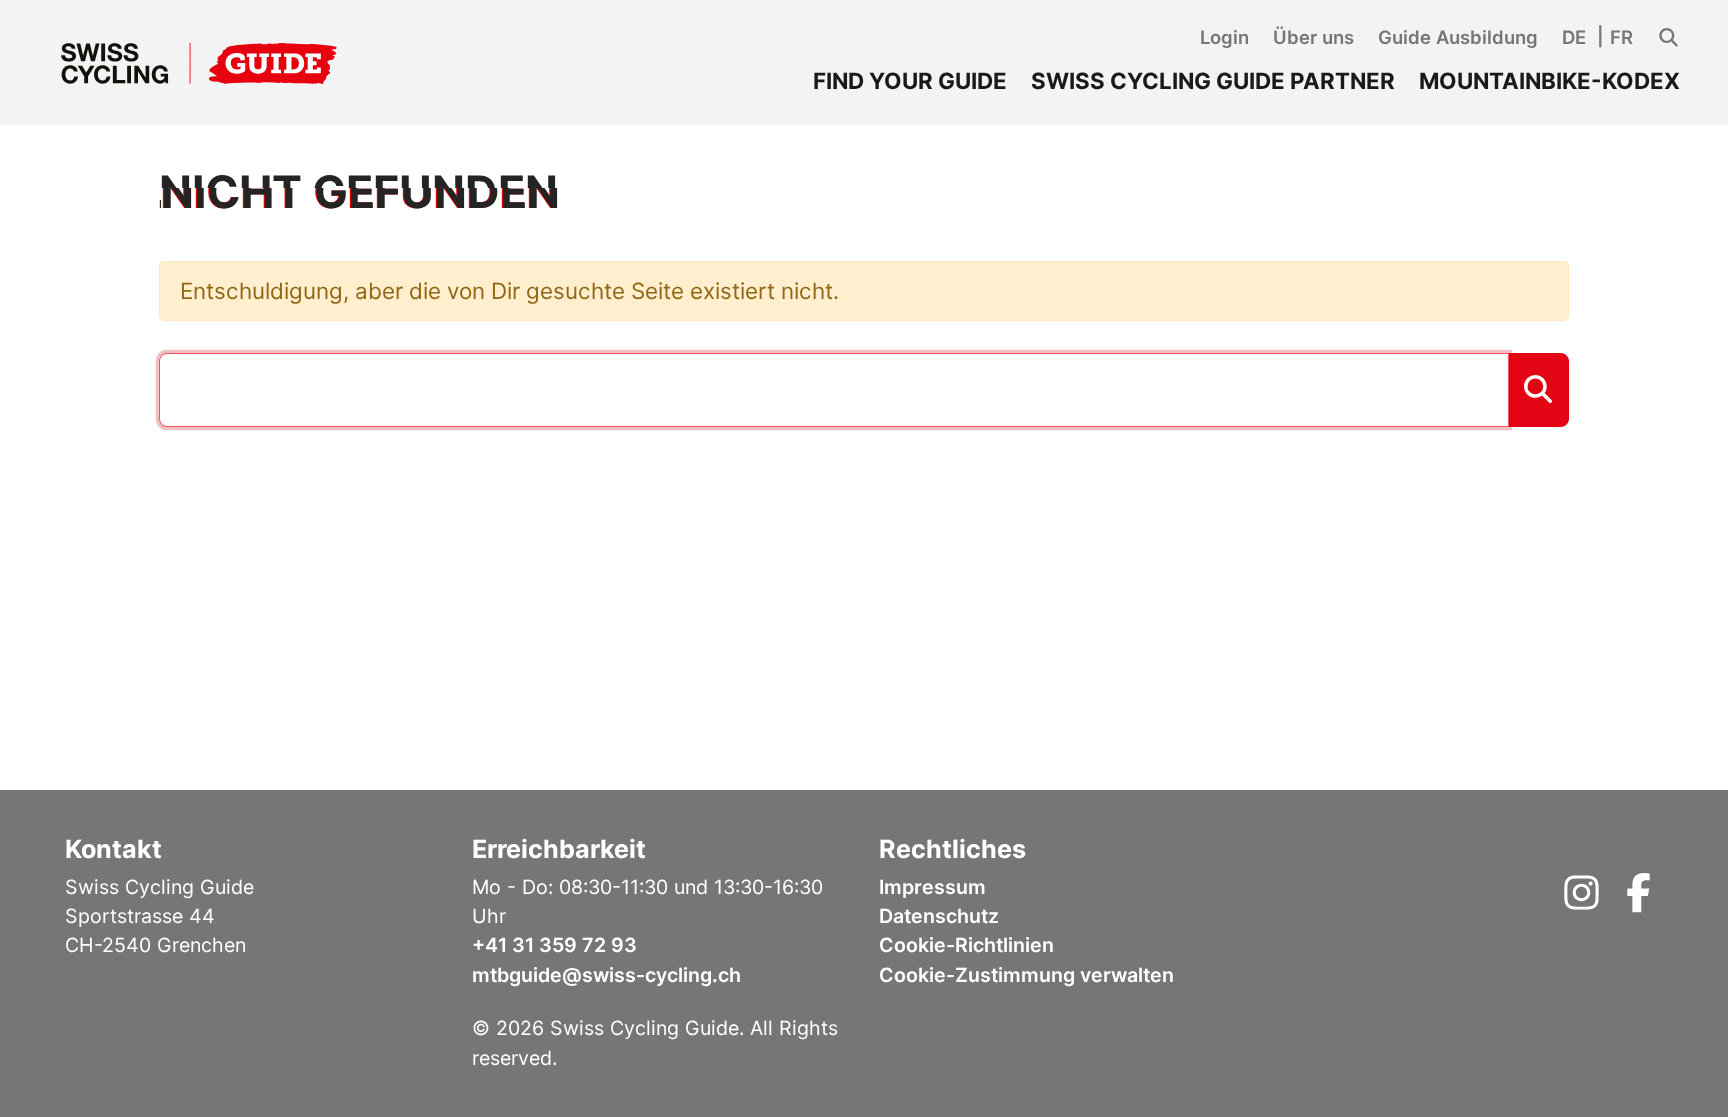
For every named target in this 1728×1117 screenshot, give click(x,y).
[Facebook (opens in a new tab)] (1638, 900)
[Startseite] (199, 63)
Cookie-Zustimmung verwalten (1026, 975)
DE (1574, 37)
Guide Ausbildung (1458, 37)
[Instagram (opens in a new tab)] (1581, 900)
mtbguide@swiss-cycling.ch (606, 975)
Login (1224, 37)
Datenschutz (939, 916)
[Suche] (1668, 38)
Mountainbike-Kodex (1549, 80)
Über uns (1313, 37)
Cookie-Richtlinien (966, 945)
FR (1621, 37)
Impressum (932, 887)
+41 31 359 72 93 (554, 945)
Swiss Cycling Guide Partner (1213, 80)
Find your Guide (910, 80)
